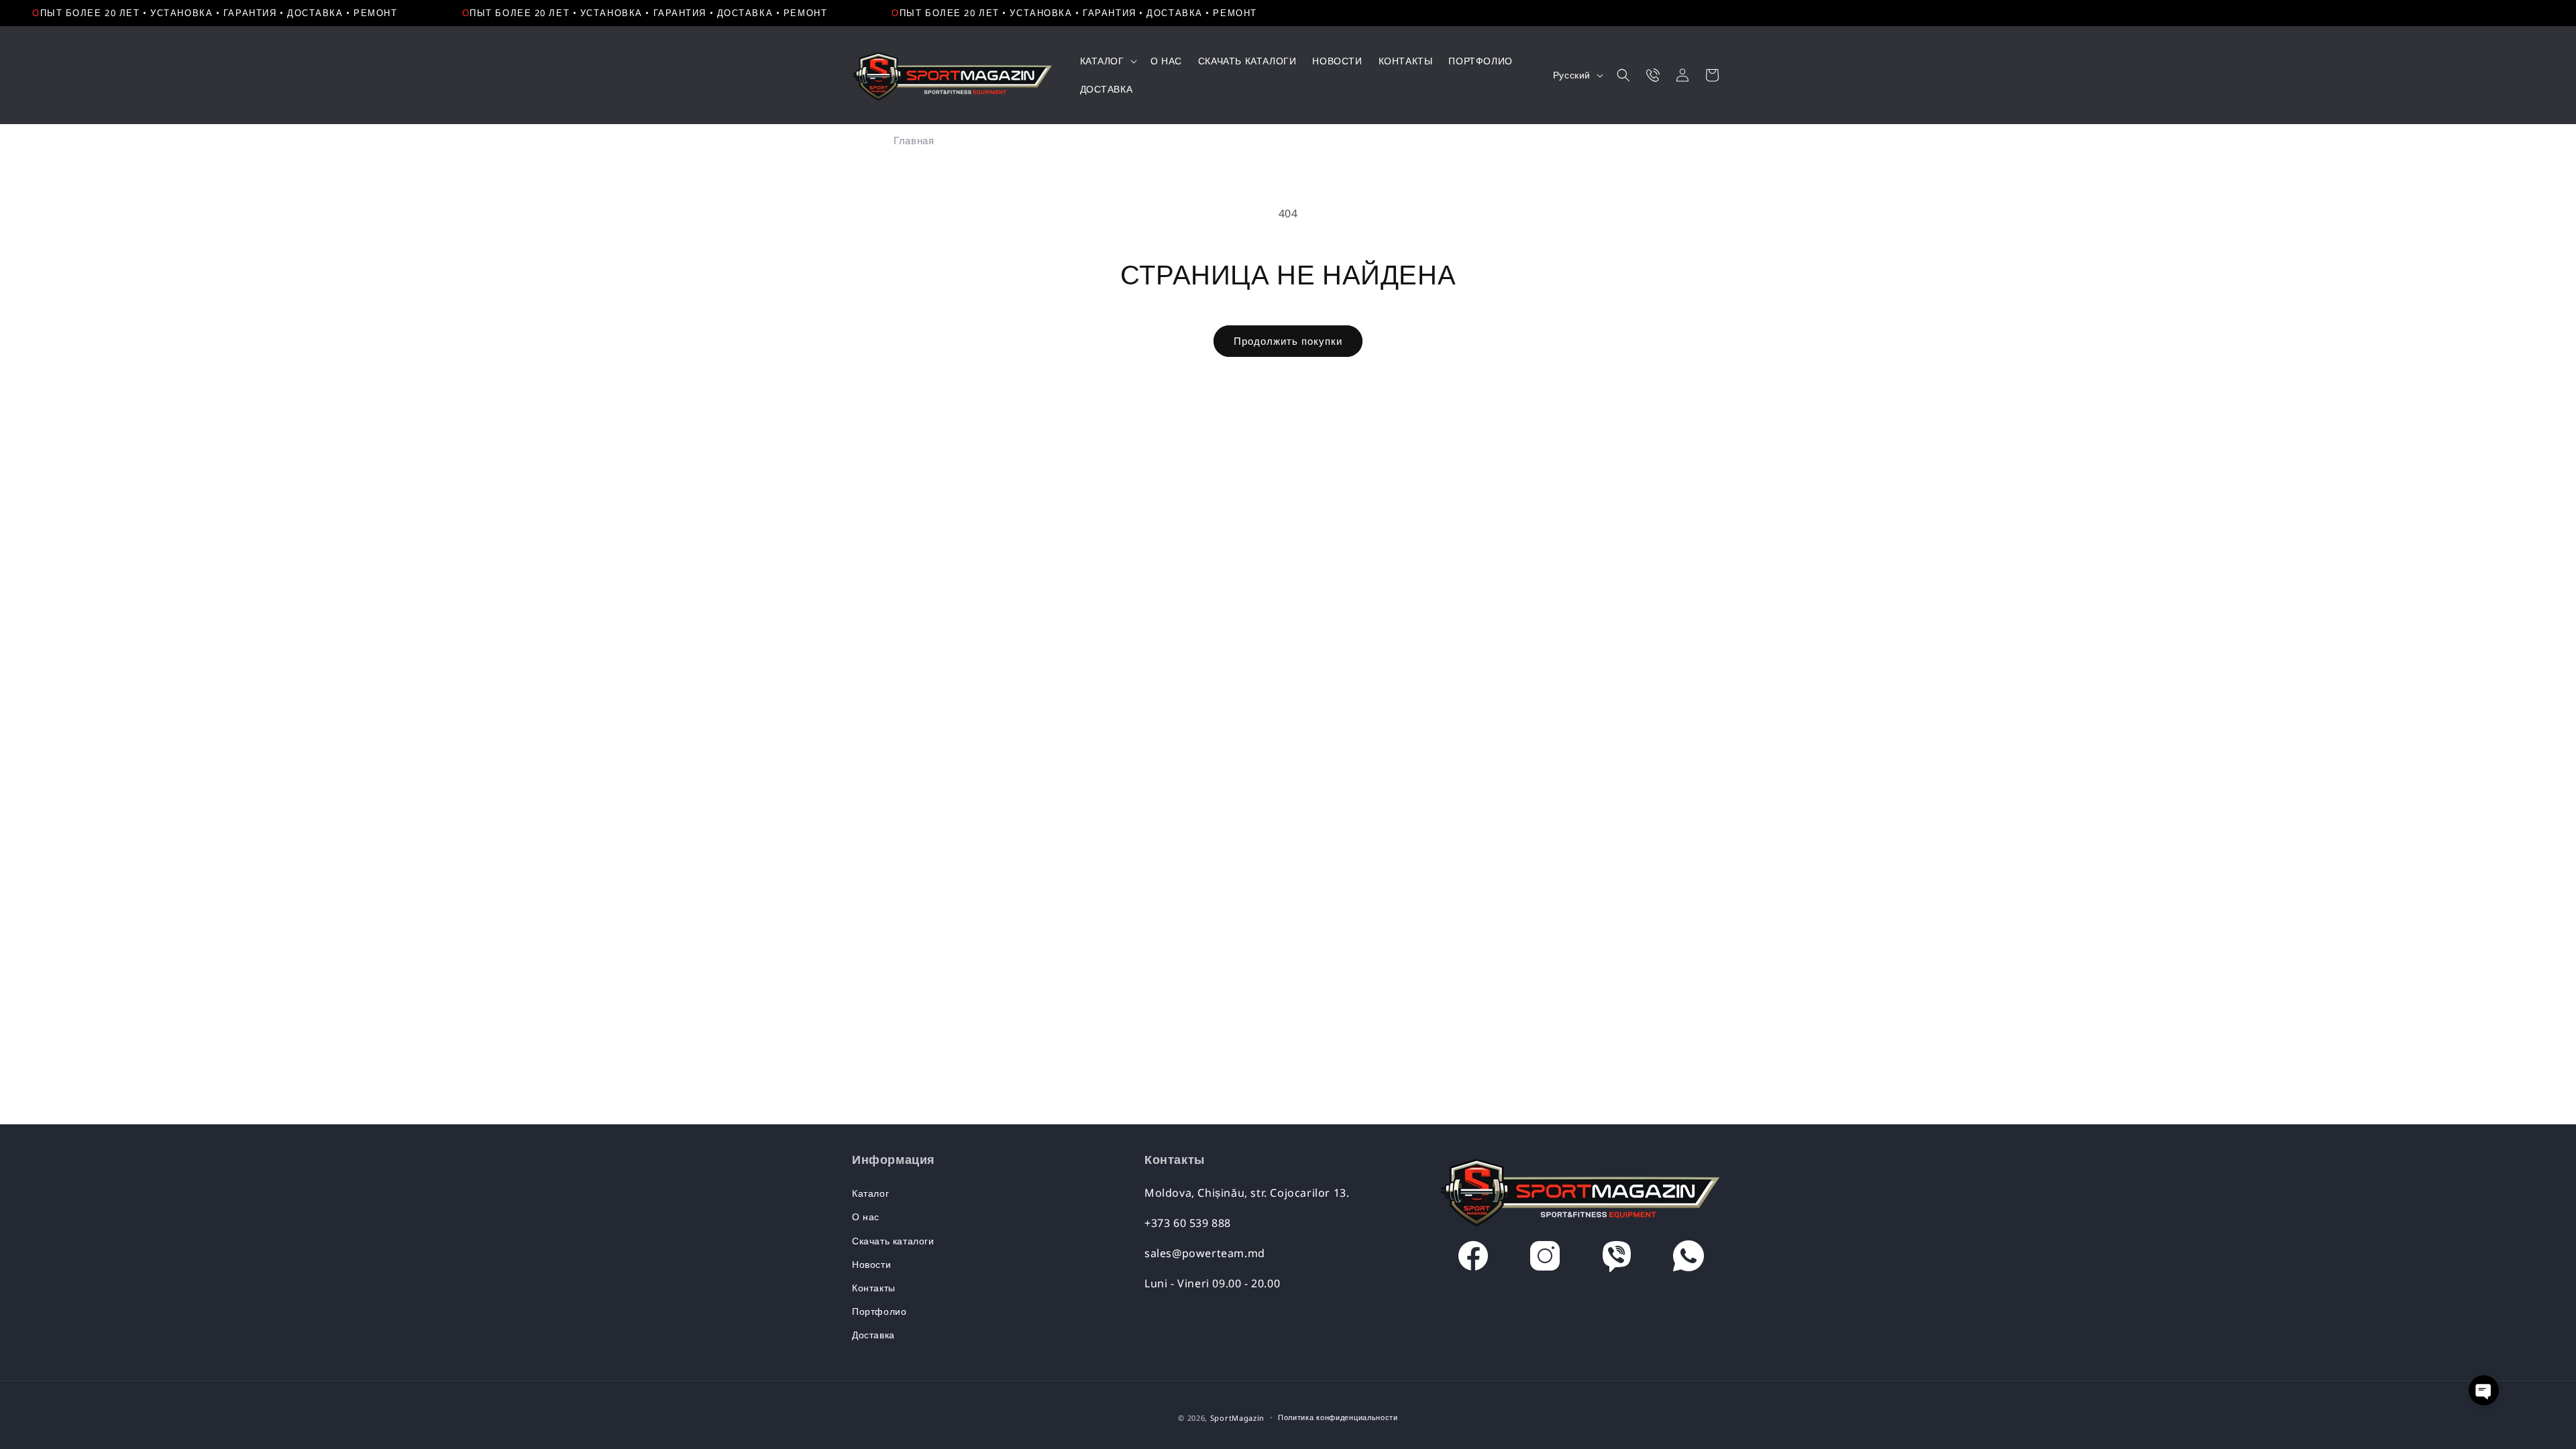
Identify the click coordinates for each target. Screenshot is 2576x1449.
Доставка (873, 1335)
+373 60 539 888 (1188, 1223)
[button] (1107, 61)
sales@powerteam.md (1205, 1253)
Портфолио (879, 1311)
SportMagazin (1237, 1418)
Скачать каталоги (893, 1241)
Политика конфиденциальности (1338, 1417)
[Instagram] (1545, 1259)
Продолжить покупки (1288, 341)
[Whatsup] (1688, 1259)
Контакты (874, 1288)
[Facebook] (1473, 1259)
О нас (866, 1217)
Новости (871, 1264)
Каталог (870, 1193)
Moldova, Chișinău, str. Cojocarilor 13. (1247, 1193)
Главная (914, 140)
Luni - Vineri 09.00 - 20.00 (1212, 1283)
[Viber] (1617, 1259)
